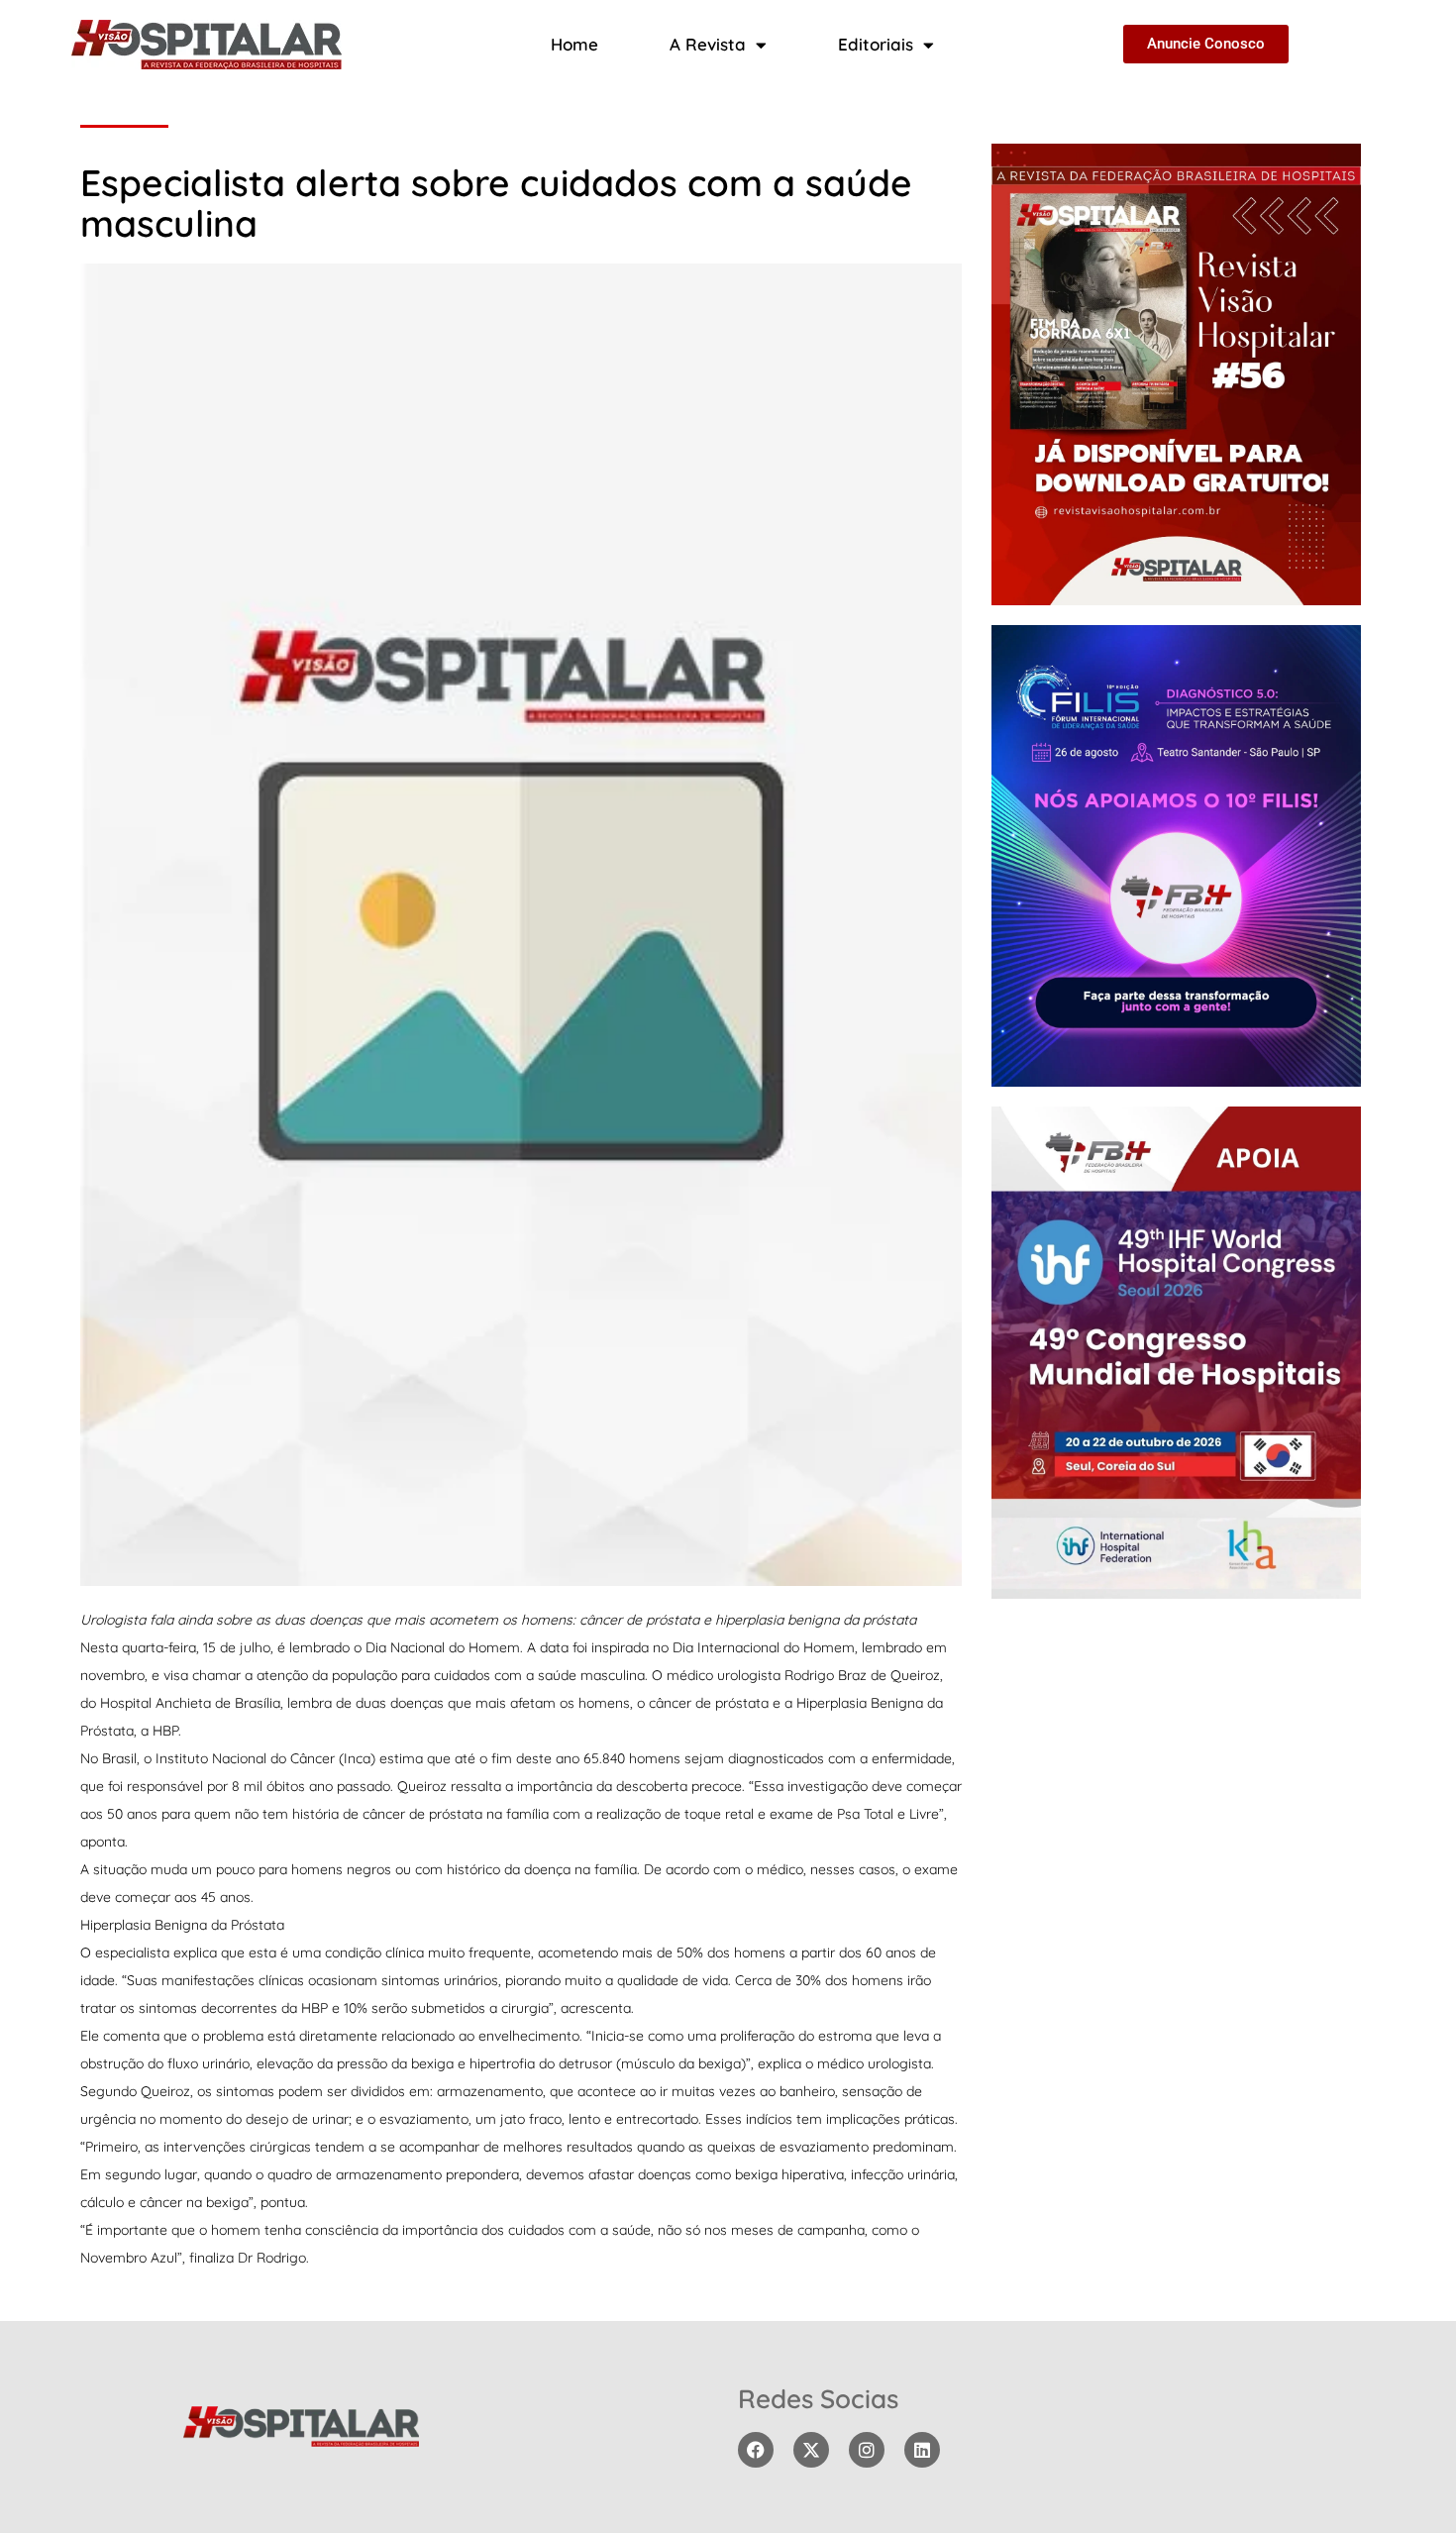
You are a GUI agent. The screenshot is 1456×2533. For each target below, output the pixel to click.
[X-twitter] (811, 2450)
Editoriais (876, 44)
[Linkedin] (922, 2450)
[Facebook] (756, 2450)
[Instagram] (867, 2450)
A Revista (708, 44)
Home (574, 44)
